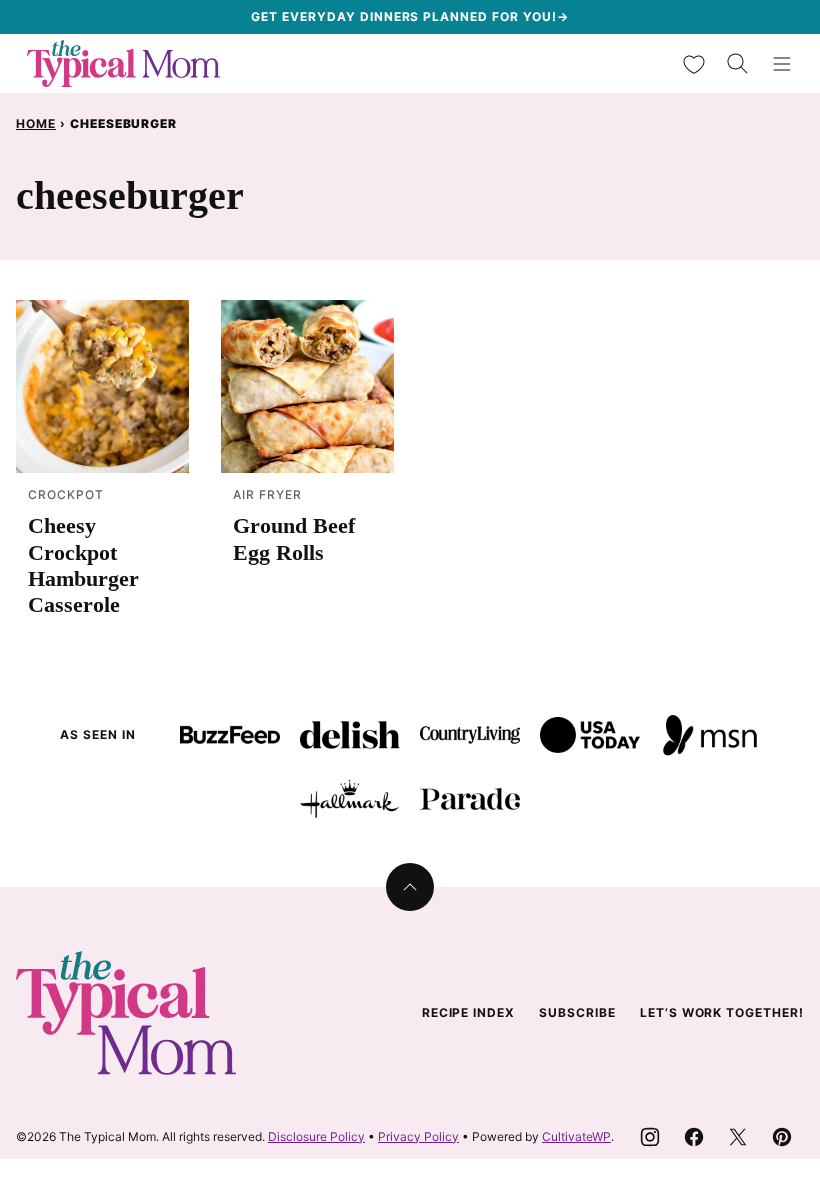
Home (36, 123)
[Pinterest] (782, 1137)
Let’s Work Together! (722, 1012)
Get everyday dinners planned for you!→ (409, 16)
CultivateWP (576, 1136)
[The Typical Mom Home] (124, 63)
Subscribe (577, 1012)
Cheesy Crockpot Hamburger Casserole (83, 565)
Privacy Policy (418, 1136)
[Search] (738, 64)
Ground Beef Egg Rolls (294, 538)
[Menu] (782, 64)
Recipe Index (469, 1012)
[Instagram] (650, 1137)
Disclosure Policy (316, 1136)
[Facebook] (694, 1137)
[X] (738, 1137)
